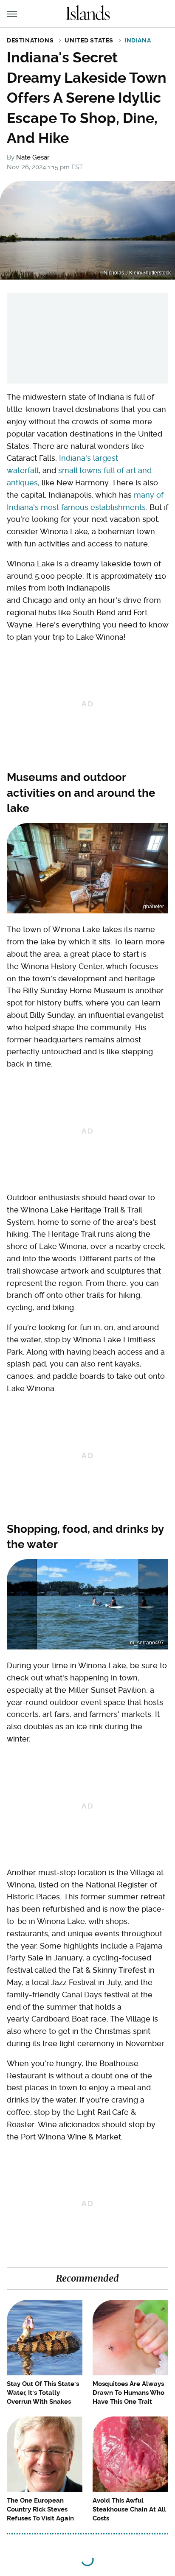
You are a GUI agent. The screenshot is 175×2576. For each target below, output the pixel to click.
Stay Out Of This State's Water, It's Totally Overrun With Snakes (43, 2393)
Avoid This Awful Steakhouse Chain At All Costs (129, 2509)
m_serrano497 (147, 1643)
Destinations (30, 40)
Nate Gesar (33, 157)
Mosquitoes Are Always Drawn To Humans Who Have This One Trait (128, 2393)
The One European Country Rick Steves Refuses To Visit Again (40, 2509)
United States (89, 40)
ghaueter (154, 907)
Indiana (138, 40)
